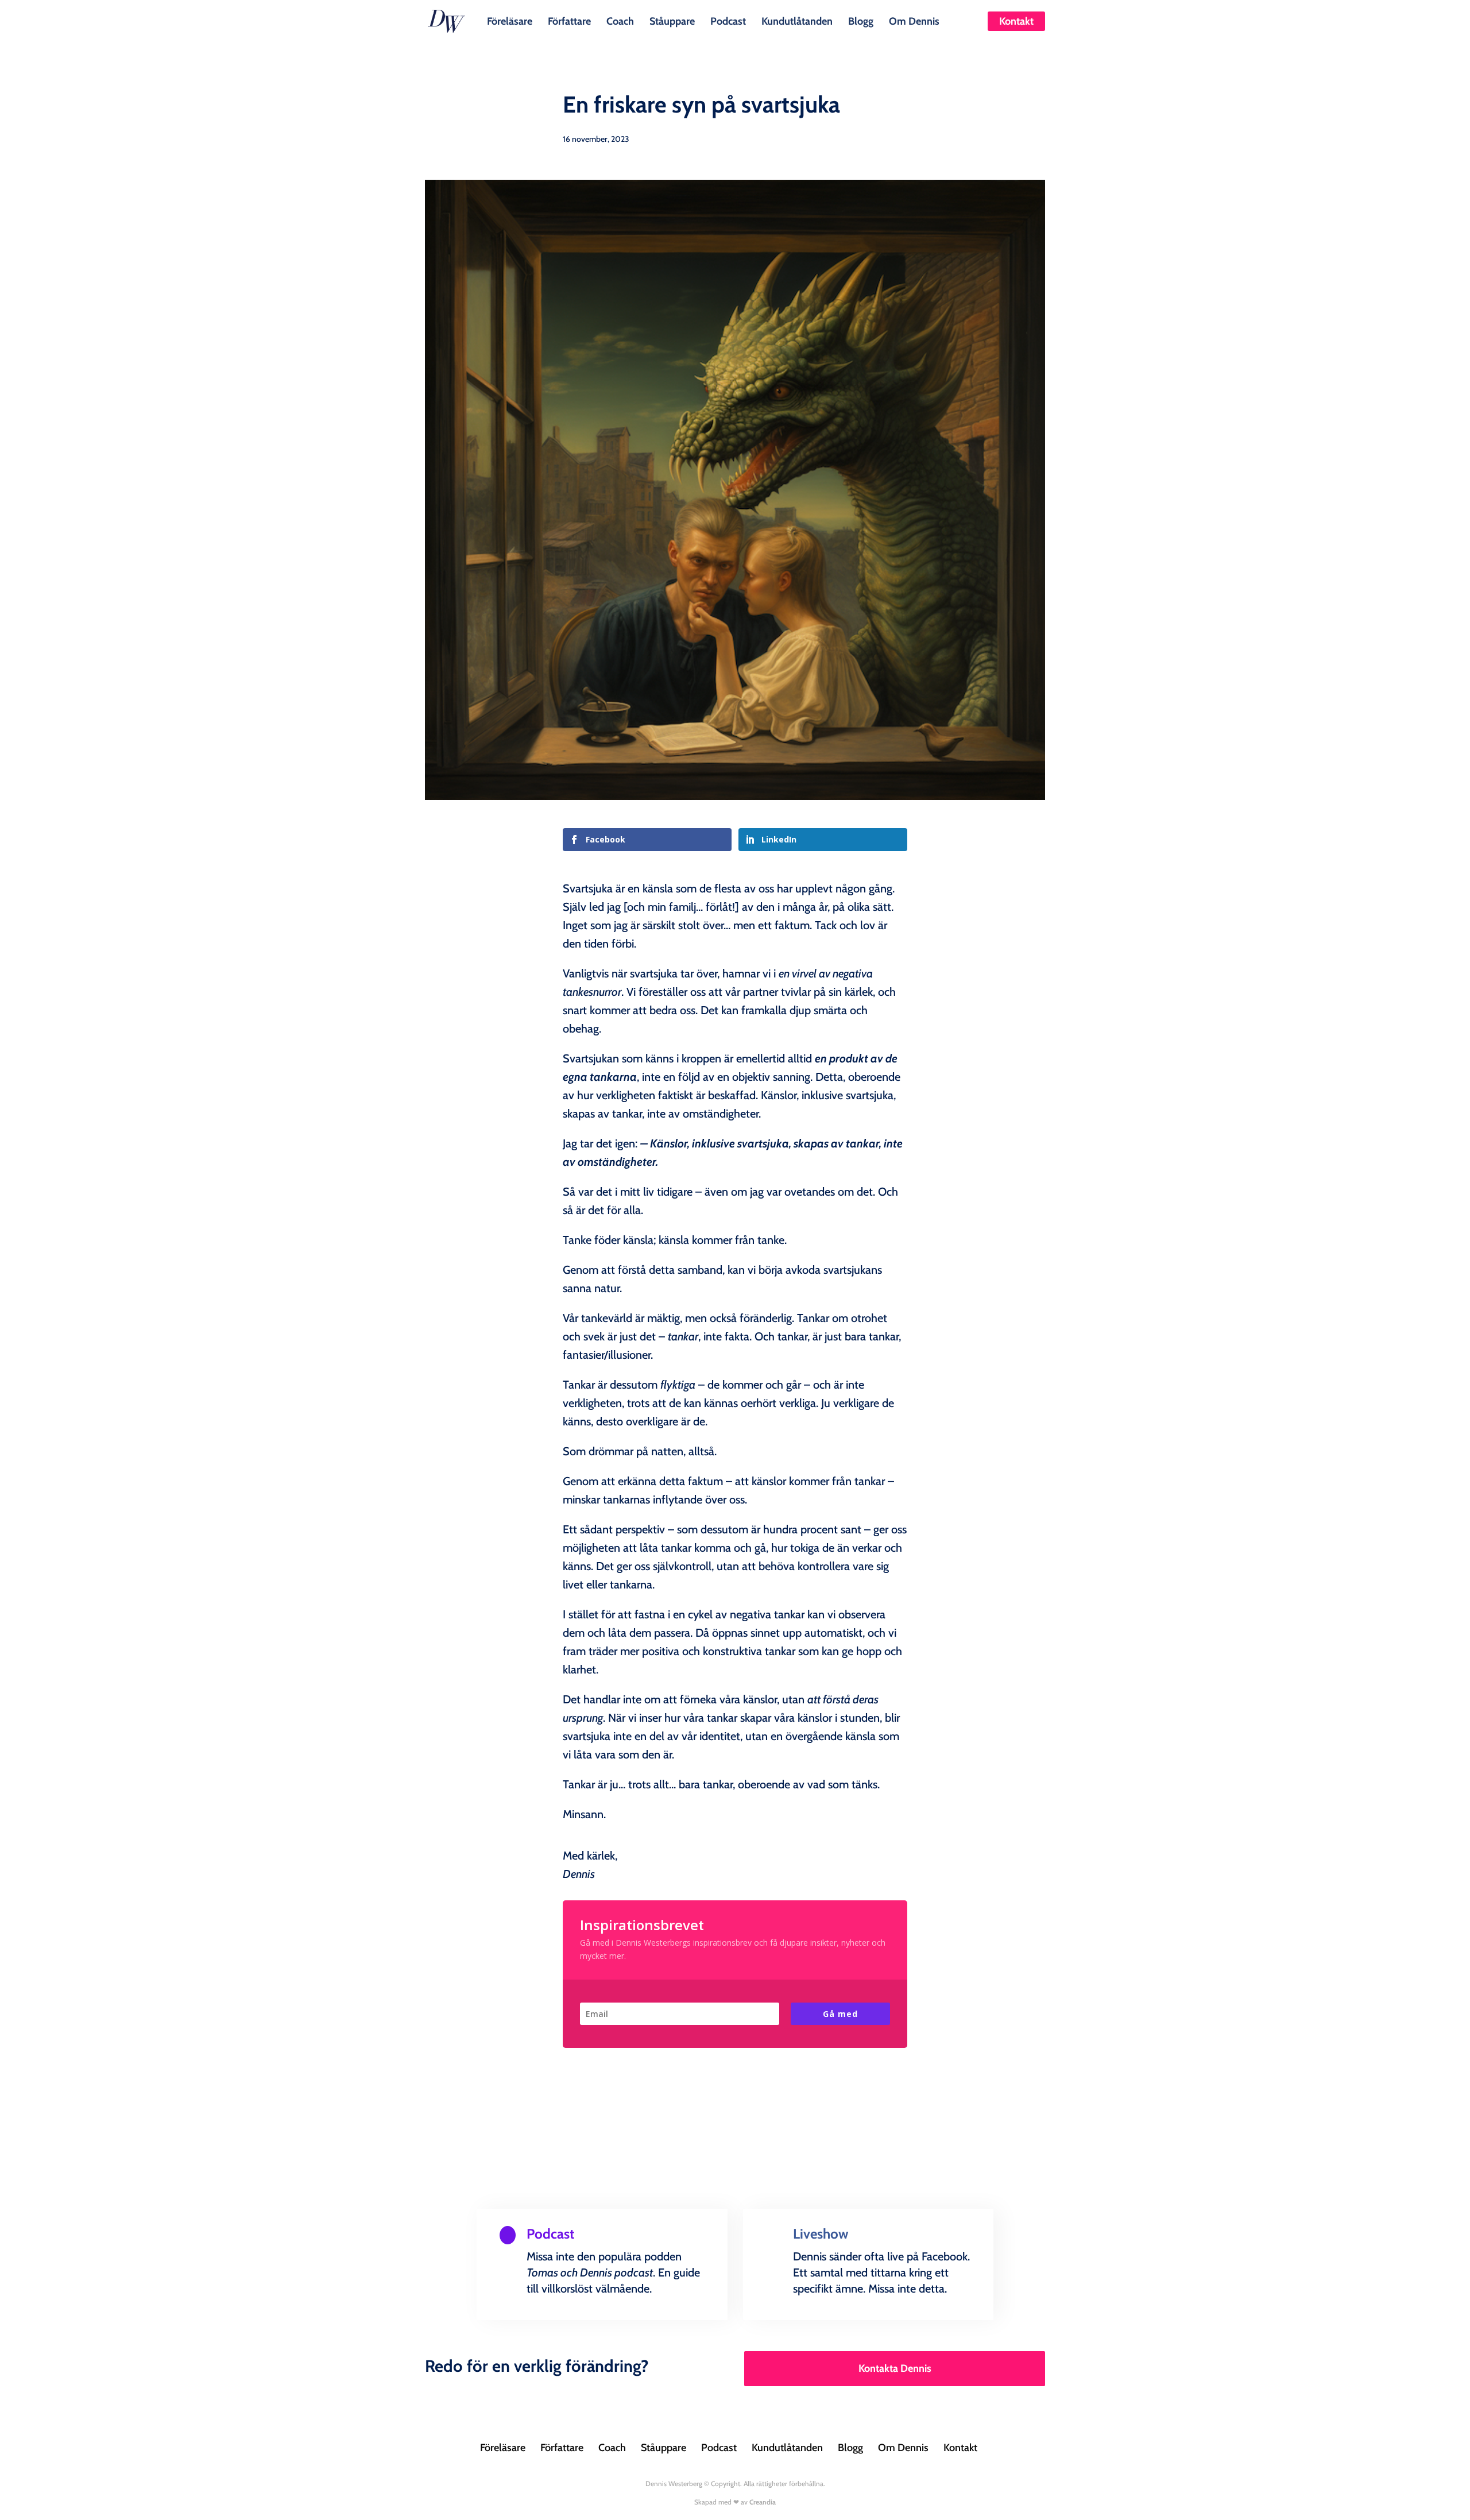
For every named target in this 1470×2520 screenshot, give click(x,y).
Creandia (763, 2502)
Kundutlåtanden (797, 20)
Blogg (861, 20)
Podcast (728, 20)
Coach (620, 20)
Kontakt (1016, 21)
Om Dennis (914, 20)
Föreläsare (510, 20)
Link (525, 2317)
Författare (569, 20)
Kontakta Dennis (895, 2368)
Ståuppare (672, 20)
